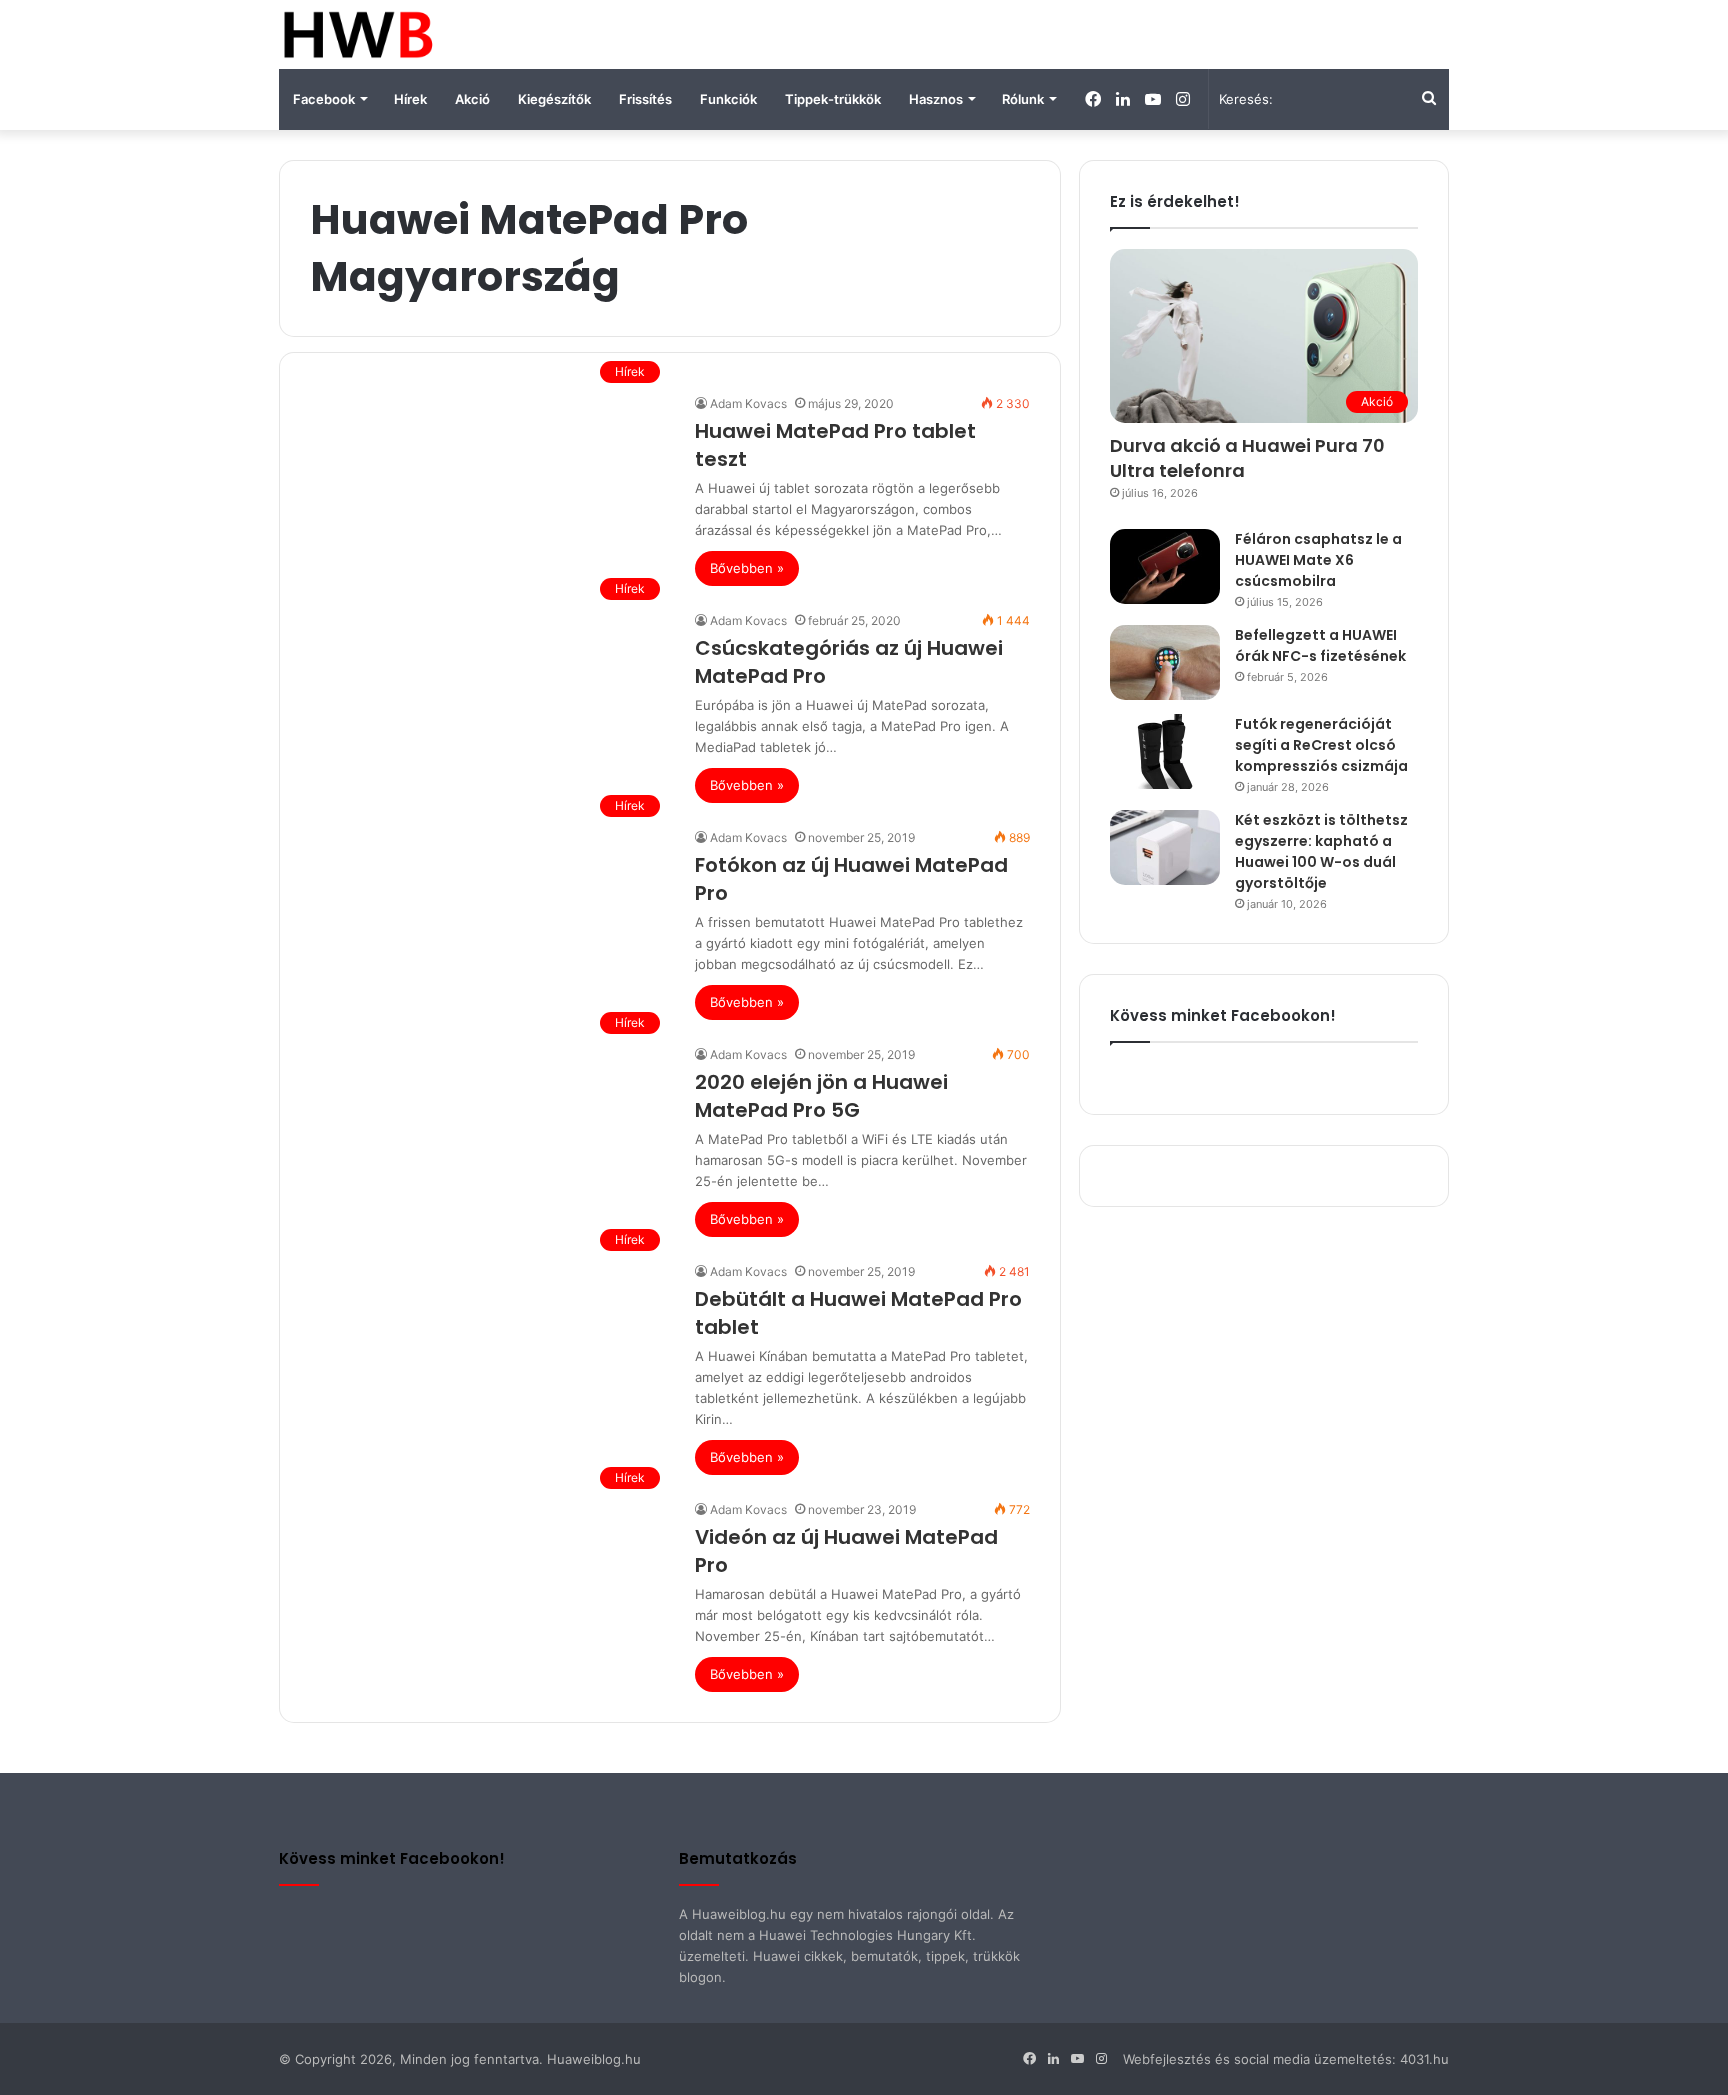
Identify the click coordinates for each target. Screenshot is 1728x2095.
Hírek (410, 99)
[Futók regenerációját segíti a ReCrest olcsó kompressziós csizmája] (1165, 751)
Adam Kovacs (748, 403)
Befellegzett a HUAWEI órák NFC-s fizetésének (1320, 645)
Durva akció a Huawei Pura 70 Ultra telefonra (1247, 458)
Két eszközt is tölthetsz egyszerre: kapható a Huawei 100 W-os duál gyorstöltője (1321, 851)
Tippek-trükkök (833, 99)
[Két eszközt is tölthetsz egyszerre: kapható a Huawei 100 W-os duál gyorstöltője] (1165, 847)
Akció (472, 99)
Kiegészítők (554, 99)
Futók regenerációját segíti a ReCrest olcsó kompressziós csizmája (1321, 745)
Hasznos (936, 99)
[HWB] (357, 34)
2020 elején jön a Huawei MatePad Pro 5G (821, 1096)
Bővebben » (747, 568)
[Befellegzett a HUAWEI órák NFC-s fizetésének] (1165, 662)
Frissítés (645, 99)
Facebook (324, 99)
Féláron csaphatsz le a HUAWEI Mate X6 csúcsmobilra (1318, 560)
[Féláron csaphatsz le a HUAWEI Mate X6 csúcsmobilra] (1165, 566)
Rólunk (1023, 99)
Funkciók (728, 99)
